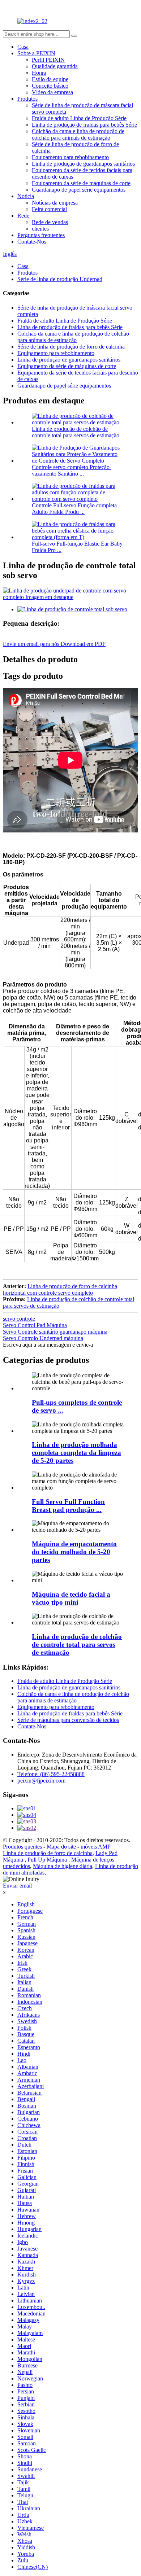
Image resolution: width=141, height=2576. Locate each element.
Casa (23, 47)
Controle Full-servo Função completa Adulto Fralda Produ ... (74, 509)
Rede (23, 216)
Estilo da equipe (50, 79)
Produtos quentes (23, 1847)
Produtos (27, 99)
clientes (40, 229)
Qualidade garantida (55, 66)
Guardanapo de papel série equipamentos (79, 190)
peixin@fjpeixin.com (41, 1781)
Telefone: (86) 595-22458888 (51, 1774)
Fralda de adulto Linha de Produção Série (79, 118)
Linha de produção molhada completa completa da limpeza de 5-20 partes (76, 1453)
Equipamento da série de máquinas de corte (81, 183)
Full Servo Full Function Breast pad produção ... (68, 1506)
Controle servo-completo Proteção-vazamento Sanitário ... (72, 470)
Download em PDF (83, 644)
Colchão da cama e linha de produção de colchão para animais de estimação (78, 134)
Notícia (26, 196)
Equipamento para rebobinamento (70, 157)
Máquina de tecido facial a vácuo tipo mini (71, 1598)
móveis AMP (96, 1847)
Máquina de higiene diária (63, 1866)
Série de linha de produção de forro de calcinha (71, 347)
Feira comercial (49, 209)
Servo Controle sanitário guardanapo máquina (55, 1332)
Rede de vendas (50, 222)
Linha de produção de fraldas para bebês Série (84, 125)
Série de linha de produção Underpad (60, 279)
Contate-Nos (32, 242)
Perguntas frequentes (41, 235)
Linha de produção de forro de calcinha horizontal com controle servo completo (60, 1289)
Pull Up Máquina (48, 1860)
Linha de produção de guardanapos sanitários (83, 164)
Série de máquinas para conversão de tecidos (68, 1720)
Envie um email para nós (32, 644)
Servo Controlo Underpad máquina (43, 1338)
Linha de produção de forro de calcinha (48, 1853)
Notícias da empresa (55, 203)
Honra (39, 73)
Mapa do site (62, 1847)
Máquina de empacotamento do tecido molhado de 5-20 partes (74, 1552)
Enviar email (17, 1886)
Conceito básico (50, 86)
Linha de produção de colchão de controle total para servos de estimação (76, 432)
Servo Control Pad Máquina (35, 1325)
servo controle (19, 1319)
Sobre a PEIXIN (36, 53)
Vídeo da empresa (52, 92)
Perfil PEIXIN (48, 60)
